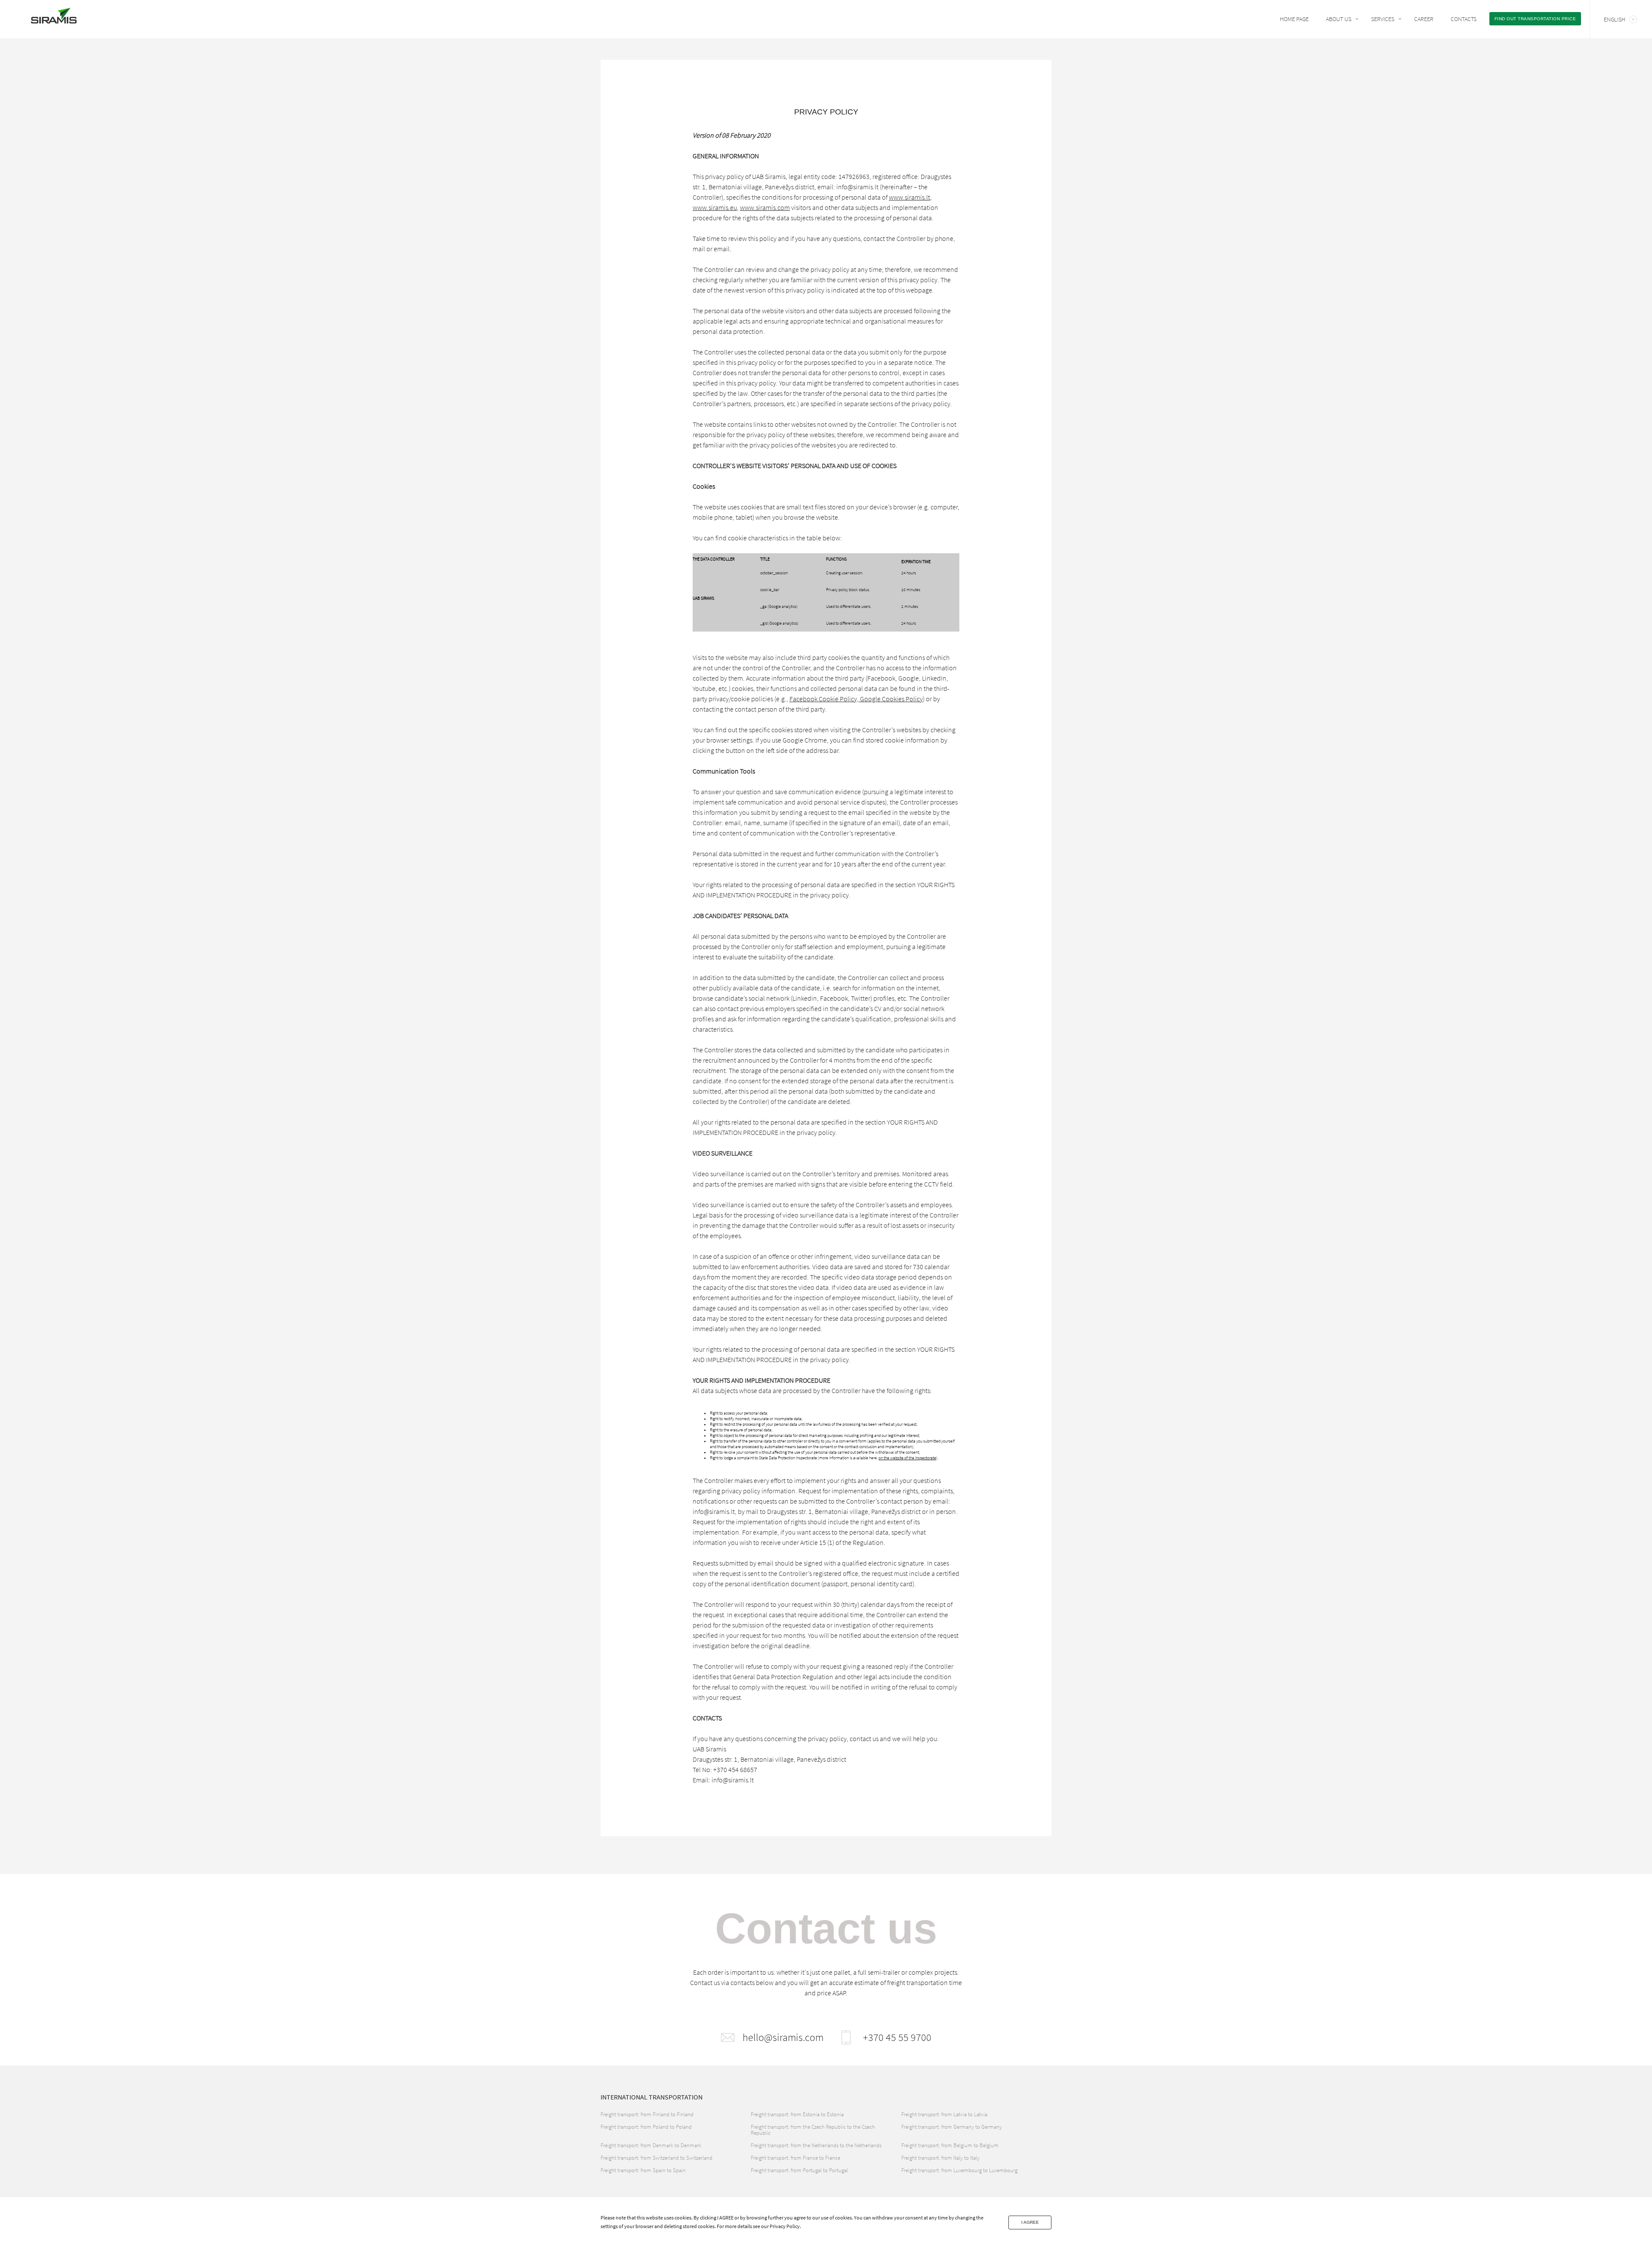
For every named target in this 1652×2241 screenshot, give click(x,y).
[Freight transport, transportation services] (54, 18)
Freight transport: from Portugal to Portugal (799, 2170)
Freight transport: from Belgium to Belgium (950, 2145)
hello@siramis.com (783, 2038)
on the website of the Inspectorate (907, 1458)
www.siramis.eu (715, 207)
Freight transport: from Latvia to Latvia (944, 2114)
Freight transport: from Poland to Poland (646, 2127)
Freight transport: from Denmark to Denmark (651, 2145)
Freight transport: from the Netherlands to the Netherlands (816, 2145)
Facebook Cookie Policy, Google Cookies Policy (856, 699)
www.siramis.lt (909, 197)
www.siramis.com (765, 207)
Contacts (1464, 19)
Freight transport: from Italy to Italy (940, 2158)
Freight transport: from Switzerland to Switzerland (656, 2158)
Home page (1294, 19)
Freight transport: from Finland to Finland (647, 2114)
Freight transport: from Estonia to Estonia (797, 2114)
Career (1424, 19)
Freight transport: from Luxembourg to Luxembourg (959, 2170)
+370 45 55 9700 (897, 2038)
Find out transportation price (1535, 19)
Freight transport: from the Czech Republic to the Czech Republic (813, 2130)
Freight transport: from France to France (795, 2158)
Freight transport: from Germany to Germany (952, 2127)
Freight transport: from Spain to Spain (643, 2170)
